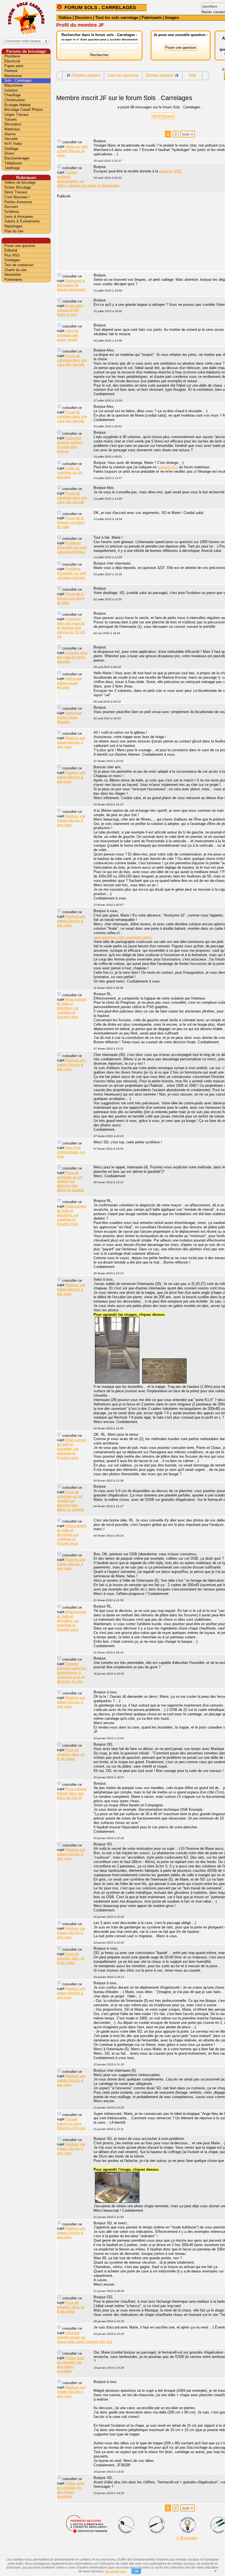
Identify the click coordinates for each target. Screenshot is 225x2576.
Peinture (11, 71)
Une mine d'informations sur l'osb (71, 1152)
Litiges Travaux (17, 115)
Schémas (12, 212)
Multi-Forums (163, 116)
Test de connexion (19, 265)
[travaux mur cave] (164, 1382)
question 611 (168, 467)
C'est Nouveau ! (17, 197)
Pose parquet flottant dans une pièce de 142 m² (72, 1793)
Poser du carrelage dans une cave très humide (72, 360)
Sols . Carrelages (18, 80)
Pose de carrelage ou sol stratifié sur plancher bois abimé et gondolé (70, 1181)
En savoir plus (116, 2571)
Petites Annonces (18, 202)
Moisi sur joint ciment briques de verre (72, 151)
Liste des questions (123, 75)
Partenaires (13, 280)
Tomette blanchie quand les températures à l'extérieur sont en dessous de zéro (72, 1673)
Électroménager (17, 158)
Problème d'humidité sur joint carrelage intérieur (72, 547)
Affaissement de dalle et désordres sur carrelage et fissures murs (72, 1008)
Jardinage (12, 168)
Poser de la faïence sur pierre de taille (71, 522)
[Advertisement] (26, 370)
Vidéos (65, 17)
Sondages (12, 260)
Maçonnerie (14, 85)
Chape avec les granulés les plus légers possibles (71, 2364)
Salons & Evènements (22, 221)
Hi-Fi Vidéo (13, 144)
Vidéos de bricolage (20, 182)
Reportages (13, 226)
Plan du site (14, 231)
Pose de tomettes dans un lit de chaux (71, 1754)
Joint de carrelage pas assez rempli (67, 335)
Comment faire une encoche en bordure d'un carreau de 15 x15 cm (71, 628)
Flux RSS (12, 255)
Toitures (11, 119)
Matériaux (12, 129)
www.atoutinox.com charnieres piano (123, 937)
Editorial (11, 250)
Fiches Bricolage (18, 187)
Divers (9, 153)
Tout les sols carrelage (117, 17)
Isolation (11, 90)
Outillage (11, 149)
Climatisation (15, 100)
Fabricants (152, 17)
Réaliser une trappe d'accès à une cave (71, 742)
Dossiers (83, 17)
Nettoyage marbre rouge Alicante (69, 683)
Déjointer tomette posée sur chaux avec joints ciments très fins (85, 2337)
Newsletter (13, 275)
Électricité (12, 61)
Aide (192, 75)
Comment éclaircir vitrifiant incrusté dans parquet (70, 445)
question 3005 (170, 171)
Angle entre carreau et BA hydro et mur (70, 310)
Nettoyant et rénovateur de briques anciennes (71, 285)
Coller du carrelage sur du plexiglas (70, 473)
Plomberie (12, 56)
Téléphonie (13, 163)
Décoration (13, 124)
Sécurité (11, 139)
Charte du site (16, 270)
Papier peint (14, 66)
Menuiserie (13, 76)
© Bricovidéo (187, 2538)
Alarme (10, 134)
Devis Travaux (16, 192)
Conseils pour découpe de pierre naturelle (72, 657)
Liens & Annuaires (19, 217)
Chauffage (12, 95)
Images (172, 17)
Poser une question (20, 246)
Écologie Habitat (17, 105)
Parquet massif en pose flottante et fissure (71, 2124)
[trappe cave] (117, 1382)
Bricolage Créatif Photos (24, 110)
